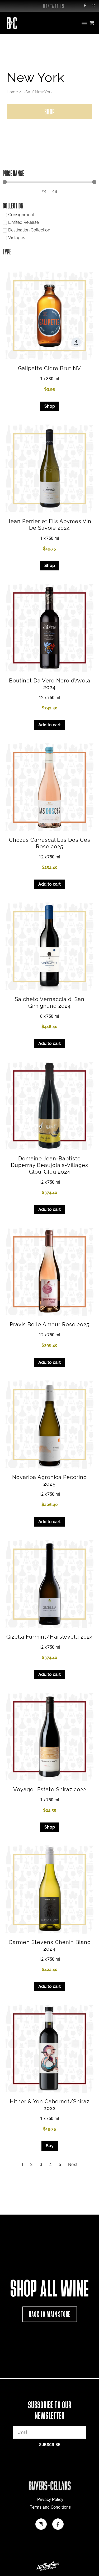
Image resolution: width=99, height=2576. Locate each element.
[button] (84, 23)
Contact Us (54, 6)
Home (12, 92)
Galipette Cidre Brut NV (49, 368)
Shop (50, 406)
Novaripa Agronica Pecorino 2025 (49, 1480)
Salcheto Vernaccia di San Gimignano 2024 (50, 1003)
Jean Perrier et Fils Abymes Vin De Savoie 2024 (49, 525)
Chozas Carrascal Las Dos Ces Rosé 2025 (50, 843)
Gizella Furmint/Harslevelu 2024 (50, 1637)
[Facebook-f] (85, 6)
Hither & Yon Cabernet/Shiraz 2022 (50, 2105)
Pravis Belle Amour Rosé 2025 (50, 1324)
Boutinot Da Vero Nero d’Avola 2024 (50, 684)
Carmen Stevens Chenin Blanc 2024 (50, 1945)
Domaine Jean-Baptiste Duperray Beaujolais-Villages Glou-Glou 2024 (49, 1165)
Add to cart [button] (49, 725)
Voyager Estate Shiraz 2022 (50, 1789)
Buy (50, 2146)
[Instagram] (93, 6)
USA (26, 92)
